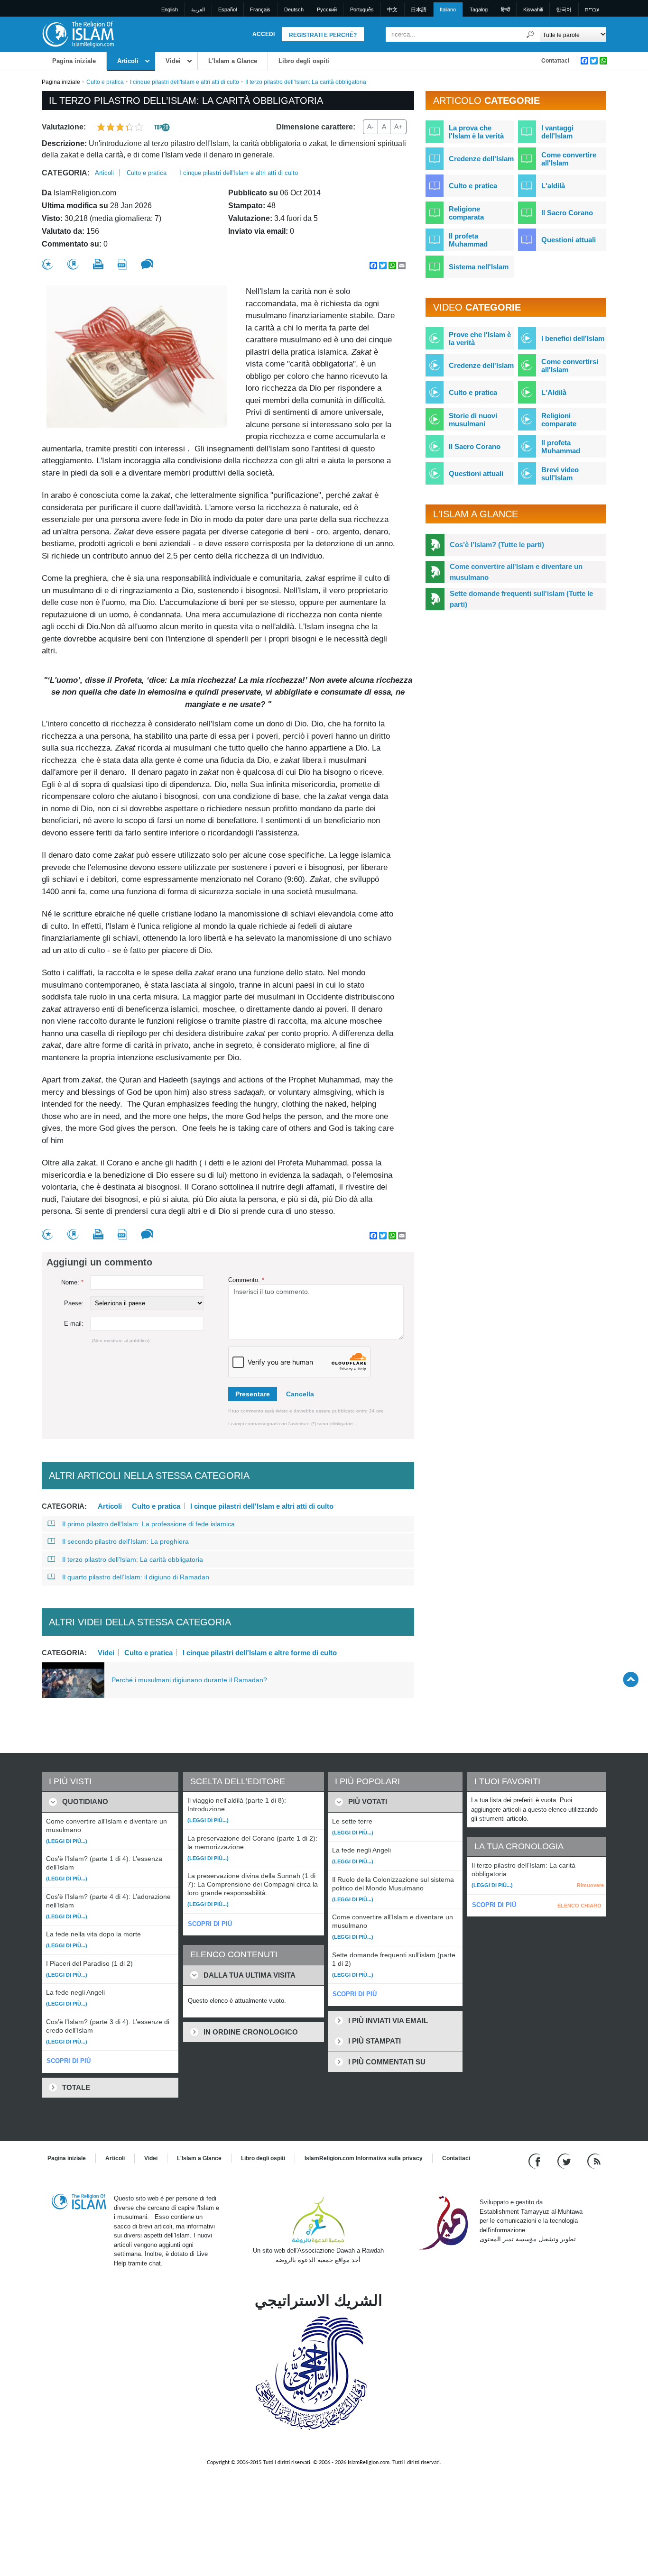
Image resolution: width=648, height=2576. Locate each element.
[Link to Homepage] (78, 34)
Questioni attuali (569, 240)
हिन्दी (505, 9)
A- (370, 127)
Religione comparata (466, 213)
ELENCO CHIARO (579, 1906)
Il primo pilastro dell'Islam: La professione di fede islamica (148, 1524)
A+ (398, 127)
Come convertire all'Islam (569, 159)
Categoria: (66, 173)
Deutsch (294, 9)
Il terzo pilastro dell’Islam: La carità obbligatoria (133, 1559)
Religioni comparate (559, 420)
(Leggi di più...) (67, 1841)
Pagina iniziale (74, 61)
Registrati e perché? (323, 35)
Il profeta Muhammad (468, 240)
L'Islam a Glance (233, 61)
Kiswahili (533, 9)
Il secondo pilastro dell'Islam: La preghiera (125, 1541)
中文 (392, 9)
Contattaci (555, 61)
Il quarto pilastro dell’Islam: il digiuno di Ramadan (136, 1577)
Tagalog (479, 9)
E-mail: (74, 1324)
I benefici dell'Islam (573, 338)
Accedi (264, 34)
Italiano (448, 9)
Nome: (72, 1282)
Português (362, 9)
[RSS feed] (594, 2161)
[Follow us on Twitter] (565, 2161)
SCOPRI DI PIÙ (69, 2061)
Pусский (327, 9)
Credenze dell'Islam (481, 159)
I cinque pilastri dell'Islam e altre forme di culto (260, 1652)
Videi (173, 61)
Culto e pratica (105, 82)
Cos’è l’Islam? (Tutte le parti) (497, 545)
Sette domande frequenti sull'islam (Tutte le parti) (521, 599)
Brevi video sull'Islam (560, 474)
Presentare (253, 1394)
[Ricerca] (530, 34)
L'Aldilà (554, 392)
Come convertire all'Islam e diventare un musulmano (516, 572)
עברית (592, 9)
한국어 (564, 9)
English (170, 9)
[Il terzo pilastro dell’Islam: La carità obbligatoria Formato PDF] (122, 264)
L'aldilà (553, 186)
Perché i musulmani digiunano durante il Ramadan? (189, 1680)
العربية (198, 9)
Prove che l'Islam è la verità (480, 339)
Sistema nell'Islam (479, 267)
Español (227, 9)
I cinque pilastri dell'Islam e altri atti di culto (185, 82)
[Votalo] (47, 264)
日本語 (419, 9)
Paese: (74, 1303)
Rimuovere (590, 1885)
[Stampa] (98, 264)
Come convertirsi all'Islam (570, 366)
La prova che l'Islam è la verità (476, 132)
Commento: (246, 1280)
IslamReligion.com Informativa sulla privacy (364, 2158)
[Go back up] (631, 1679)
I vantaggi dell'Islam (557, 132)
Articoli (128, 61)
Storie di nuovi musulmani (473, 420)
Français (260, 9)
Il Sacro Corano (567, 213)
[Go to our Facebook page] (536, 2161)
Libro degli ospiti (304, 61)
